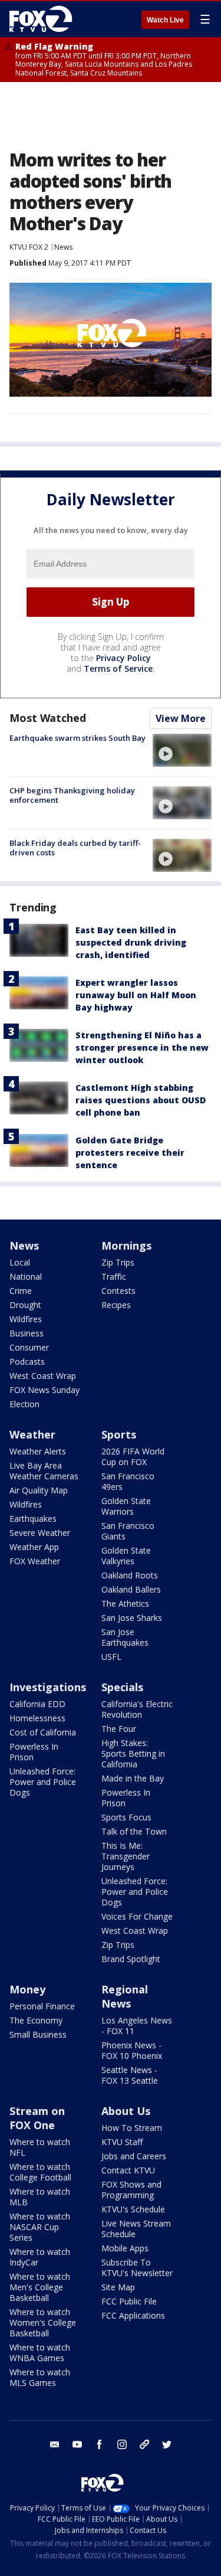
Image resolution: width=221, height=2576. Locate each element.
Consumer (29, 1347)
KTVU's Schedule (133, 2209)
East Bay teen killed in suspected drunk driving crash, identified (131, 942)
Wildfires (26, 1319)
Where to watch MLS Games (40, 2377)
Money (27, 1989)
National (26, 1276)
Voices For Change (137, 1916)
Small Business (38, 2034)
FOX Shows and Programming (131, 2190)
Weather (32, 1434)
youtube (77, 2444)
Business (27, 1333)
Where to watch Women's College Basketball (43, 2322)
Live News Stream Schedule (136, 2229)
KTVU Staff (122, 2142)
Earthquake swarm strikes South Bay (77, 738)
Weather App (34, 1547)
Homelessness (37, 1718)
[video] (182, 750)
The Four (119, 1729)
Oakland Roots (130, 1575)
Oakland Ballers (131, 1589)
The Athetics (125, 1604)
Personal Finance (42, 2006)
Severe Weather (40, 1533)
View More (181, 718)
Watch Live (165, 20)
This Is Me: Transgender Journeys (126, 1856)
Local (20, 1262)
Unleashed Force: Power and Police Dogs (43, 1782)
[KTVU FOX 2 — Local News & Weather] (44, 19)
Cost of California (43, 1732)
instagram (122, 2444)
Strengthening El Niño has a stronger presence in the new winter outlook (142, 1047)
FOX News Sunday (44, 1390)
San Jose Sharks (132, 1618)
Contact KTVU (128, 2170)
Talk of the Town (134, 1831)
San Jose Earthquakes (125, 1637)
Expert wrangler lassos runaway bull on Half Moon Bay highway (136, 995)
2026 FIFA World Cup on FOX (133, 1457)
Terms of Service (118, 668)
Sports (119, 1434)
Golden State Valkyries (126, 1556)
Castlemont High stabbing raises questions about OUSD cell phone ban (141, 1100)
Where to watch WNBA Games (40, 2353)
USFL (111, 1657)
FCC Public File (129, 2301)
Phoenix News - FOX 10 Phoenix (132, 2050)
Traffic (114, 1276)
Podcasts (27, 1361)
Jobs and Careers (134, 2156)
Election (24, 1404)
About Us (126, 2111)
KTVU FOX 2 (29, 247)
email (55, 2444)
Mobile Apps (125, 2248)
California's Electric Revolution (137, 1709)
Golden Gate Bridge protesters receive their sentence (130, 1153)
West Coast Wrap (43, 1376)
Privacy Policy (123, 658)
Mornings (126, 1245)
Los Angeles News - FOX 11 (137, 2026)
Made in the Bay (133, 1778)
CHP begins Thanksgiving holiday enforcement (72, 795)
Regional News (125, 1996)
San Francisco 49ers (128, 1481)
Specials (122, 1687)
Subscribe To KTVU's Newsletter (137, 2268)
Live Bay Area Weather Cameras (44, 1471)
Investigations (48, 1687)
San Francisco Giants (128, 1531)
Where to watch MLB (40, 2197)
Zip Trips (118, 1262)
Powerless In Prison (34, 1752)
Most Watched (48, 718)
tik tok (144, 2444)
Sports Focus (126, 1817)
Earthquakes (33, 1519)
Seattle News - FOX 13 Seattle (130, 2075)
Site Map (118, 2287)
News (63, 247)
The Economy (36, 2020)
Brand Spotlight (131, 1959)
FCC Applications (133, 2315)
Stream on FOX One (37, 2118)
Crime (21, 1291)
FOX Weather (35, 1561)
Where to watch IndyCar (40, 2257)
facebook (100, 2444)
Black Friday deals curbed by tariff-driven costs (75, 848)
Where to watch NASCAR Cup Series (40, 2227)
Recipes (116, 1305)
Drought (25, 1305)
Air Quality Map (39, 1490)
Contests (118, 1291)
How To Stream (132, 2128)
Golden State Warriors (126, 1506)
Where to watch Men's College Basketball (40, 2287)
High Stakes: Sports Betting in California (133, 1753)
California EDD (37, 1704)
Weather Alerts (38, 1451)
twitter (167, 2444)
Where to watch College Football (40, 2172)
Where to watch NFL (40, 2147)
